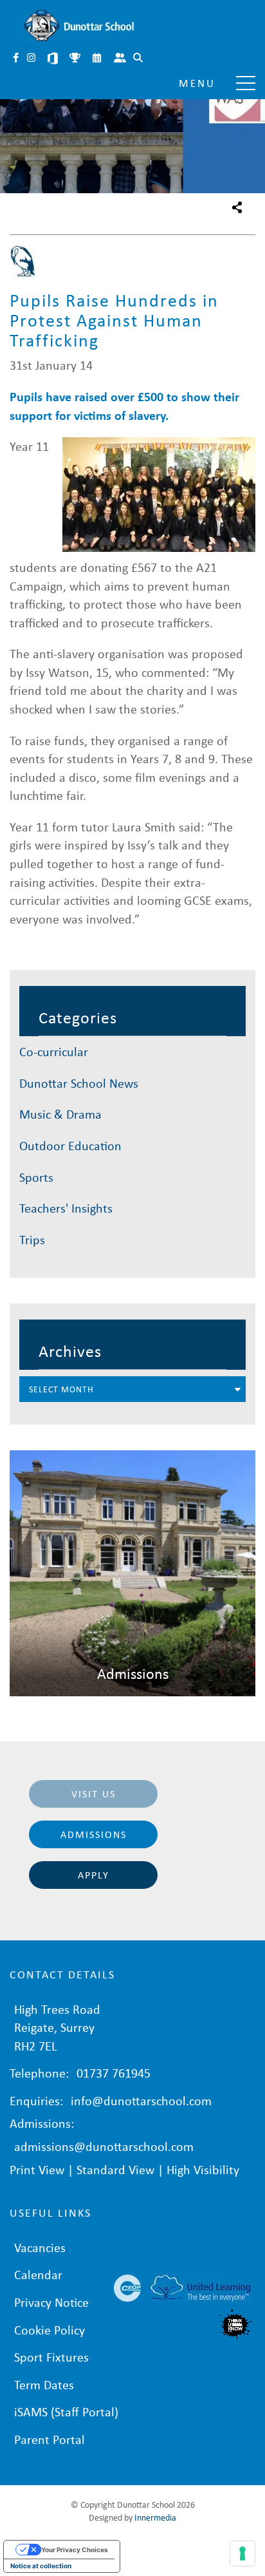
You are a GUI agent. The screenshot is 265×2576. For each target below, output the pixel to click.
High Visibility (203, 2169)
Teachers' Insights (66, 1208)
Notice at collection (41, 2566)
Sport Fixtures (51, 2357)
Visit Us (94, 1794)
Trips (32, 1239)
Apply (94, 1875)
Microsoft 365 (54, 59)
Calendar (98, 59)
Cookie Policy (50, 2330)
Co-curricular (54, 1051)
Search (139, 59)
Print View (37, 2169)
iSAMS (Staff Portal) (66, 2411)
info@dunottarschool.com (141, 2100)
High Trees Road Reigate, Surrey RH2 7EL (57, 2027)
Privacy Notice (51, 2302)
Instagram (32, 59)
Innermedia (155, 2517)
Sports (36, 1177)
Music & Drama (60, 1114)
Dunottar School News (79, 1083)
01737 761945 (114, 2073)
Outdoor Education (70, 1145)
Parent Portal (121, 59)
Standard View (115, 2169)
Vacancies (40, 2247)
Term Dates (44, 2384)
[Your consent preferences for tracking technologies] (242, 2553)
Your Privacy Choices (75, 2550)
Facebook (17, 59)
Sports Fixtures (76, 59)
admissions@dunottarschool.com (104, 2146)
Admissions (94, 1834)
